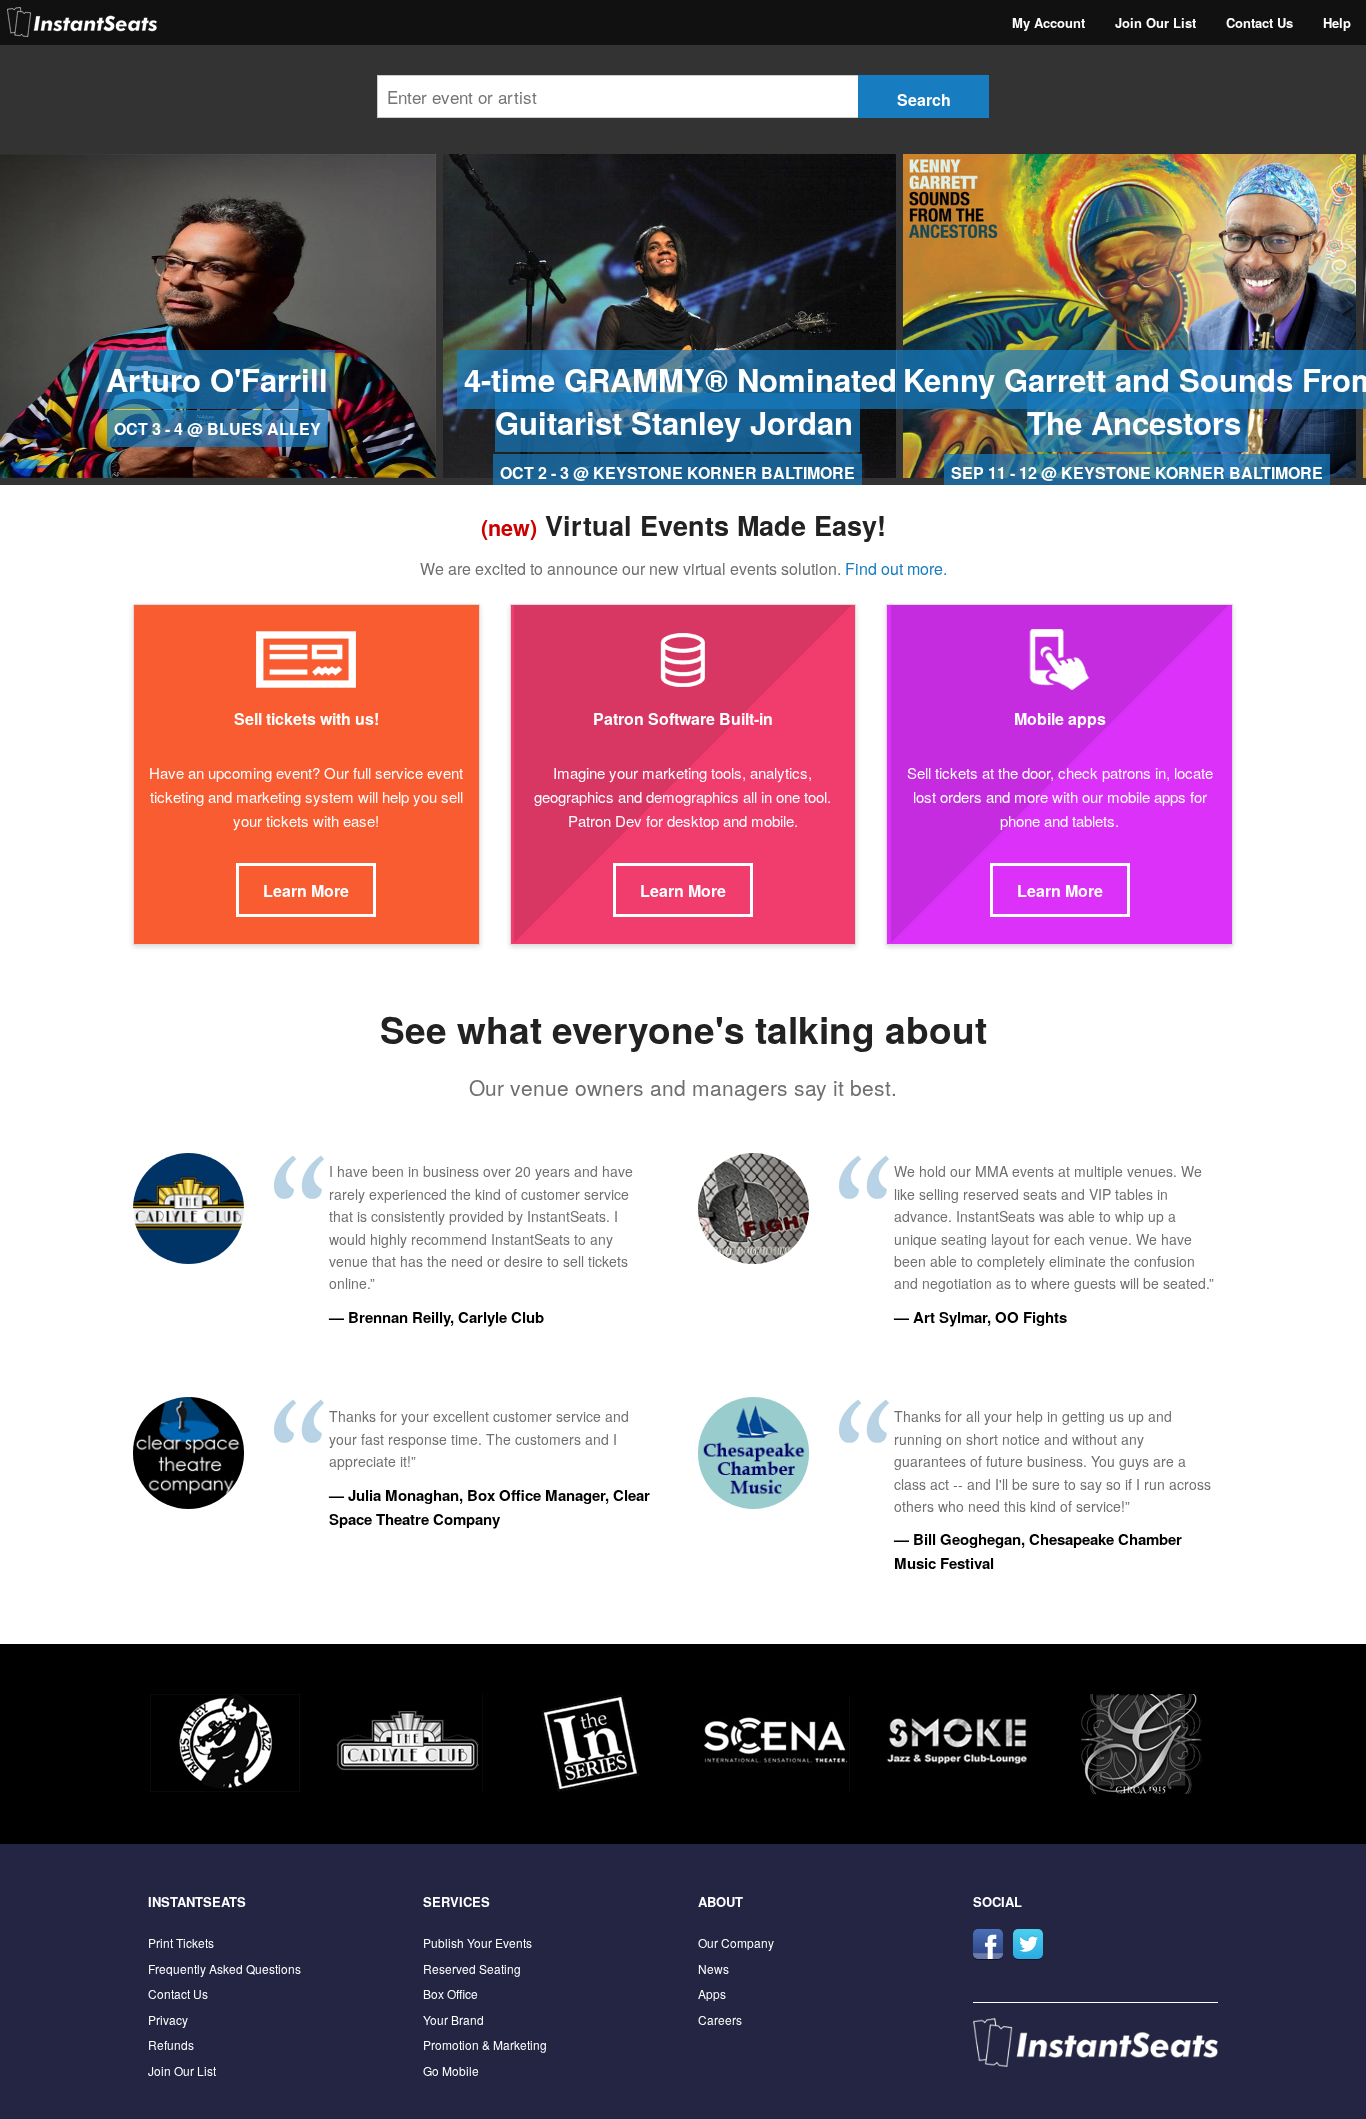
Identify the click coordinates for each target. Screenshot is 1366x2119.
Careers (720, 2019)
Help (1337, 22)
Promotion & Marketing (485, 2044)
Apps (712, 1993)
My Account (1048, 22)
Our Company (736, 1942)
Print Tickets (181, 1942)
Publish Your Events (477, 1942)
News (713, 1968)
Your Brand (453, 2019)
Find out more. (896, 568)
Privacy (168, 2019)
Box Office (450, 1993)
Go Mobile (451, 2070)
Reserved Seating (472, 1968)
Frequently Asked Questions (224, 1968)
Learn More (306, 890)
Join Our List (1155, 22)
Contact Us (1259, 22)
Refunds (171, 2044)
